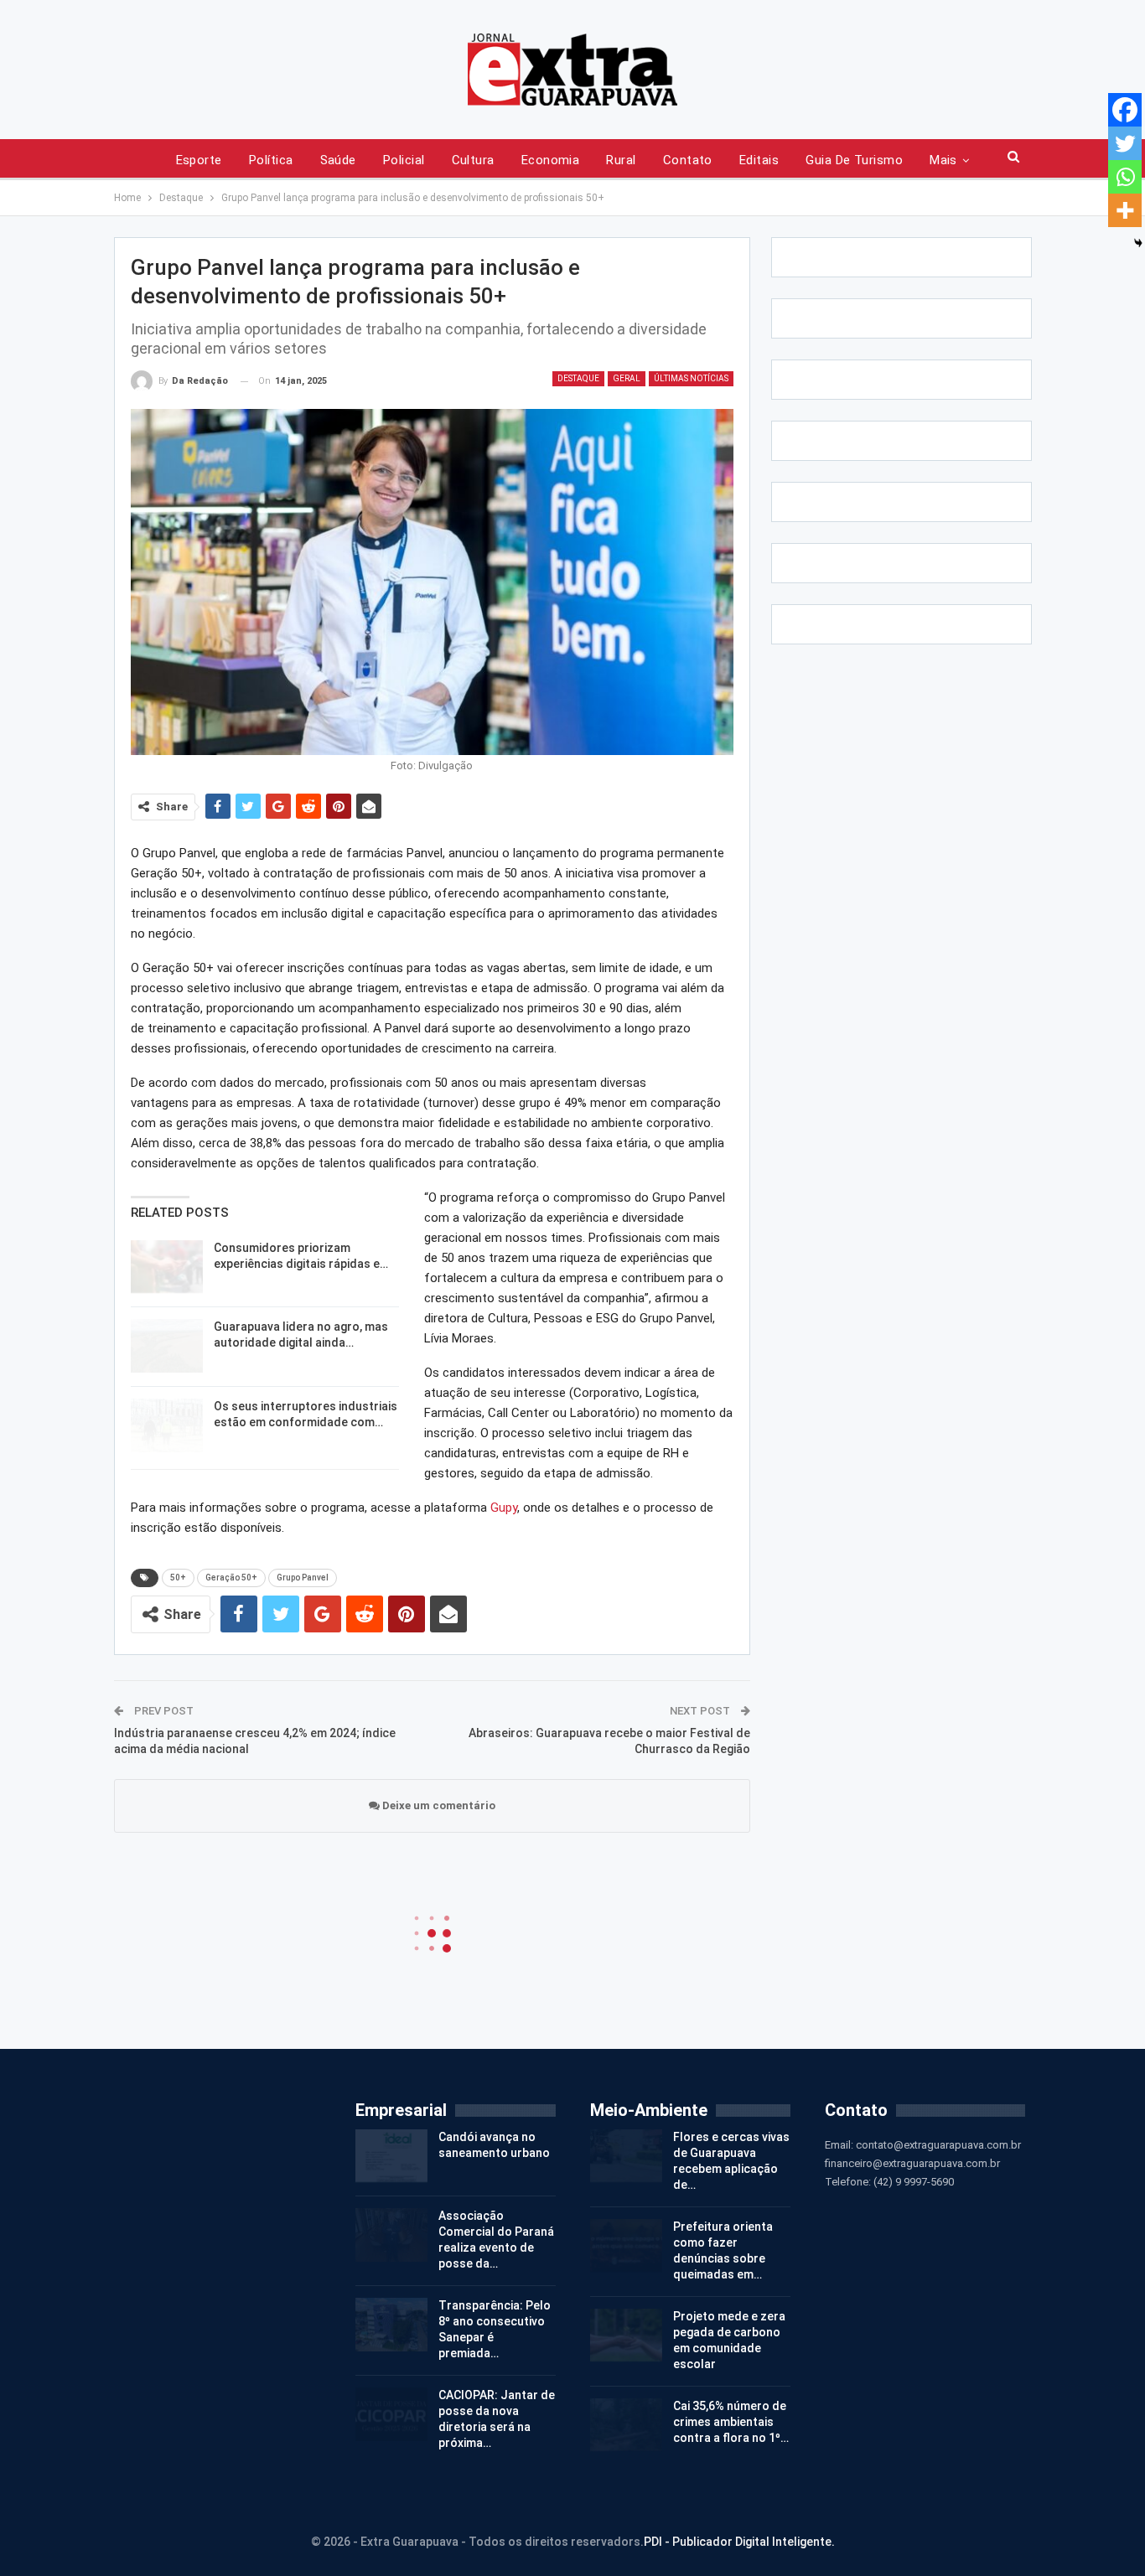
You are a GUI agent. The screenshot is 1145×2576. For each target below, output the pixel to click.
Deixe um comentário (438, 1805)
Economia (551, 160)
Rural (621, 160)
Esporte (199, 160)
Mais (943, 160)
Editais (759, 160)
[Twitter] (1125, 143)
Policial (404, 160)
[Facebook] (1125, 110)
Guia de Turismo (854, 160)
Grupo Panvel (303, 1578)
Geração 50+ (231, 1578)
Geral (627, 378)
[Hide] (1138, 243)
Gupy (504, 1508)
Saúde (338, 160)
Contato (688, 160)
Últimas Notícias (691, 378)
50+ (178, 1578)
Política (271, 160)
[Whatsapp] (1125, 177)
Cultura (473, 160)
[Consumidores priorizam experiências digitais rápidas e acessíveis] (167, 1267)
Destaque (578, 378)
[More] (1125, 210)
